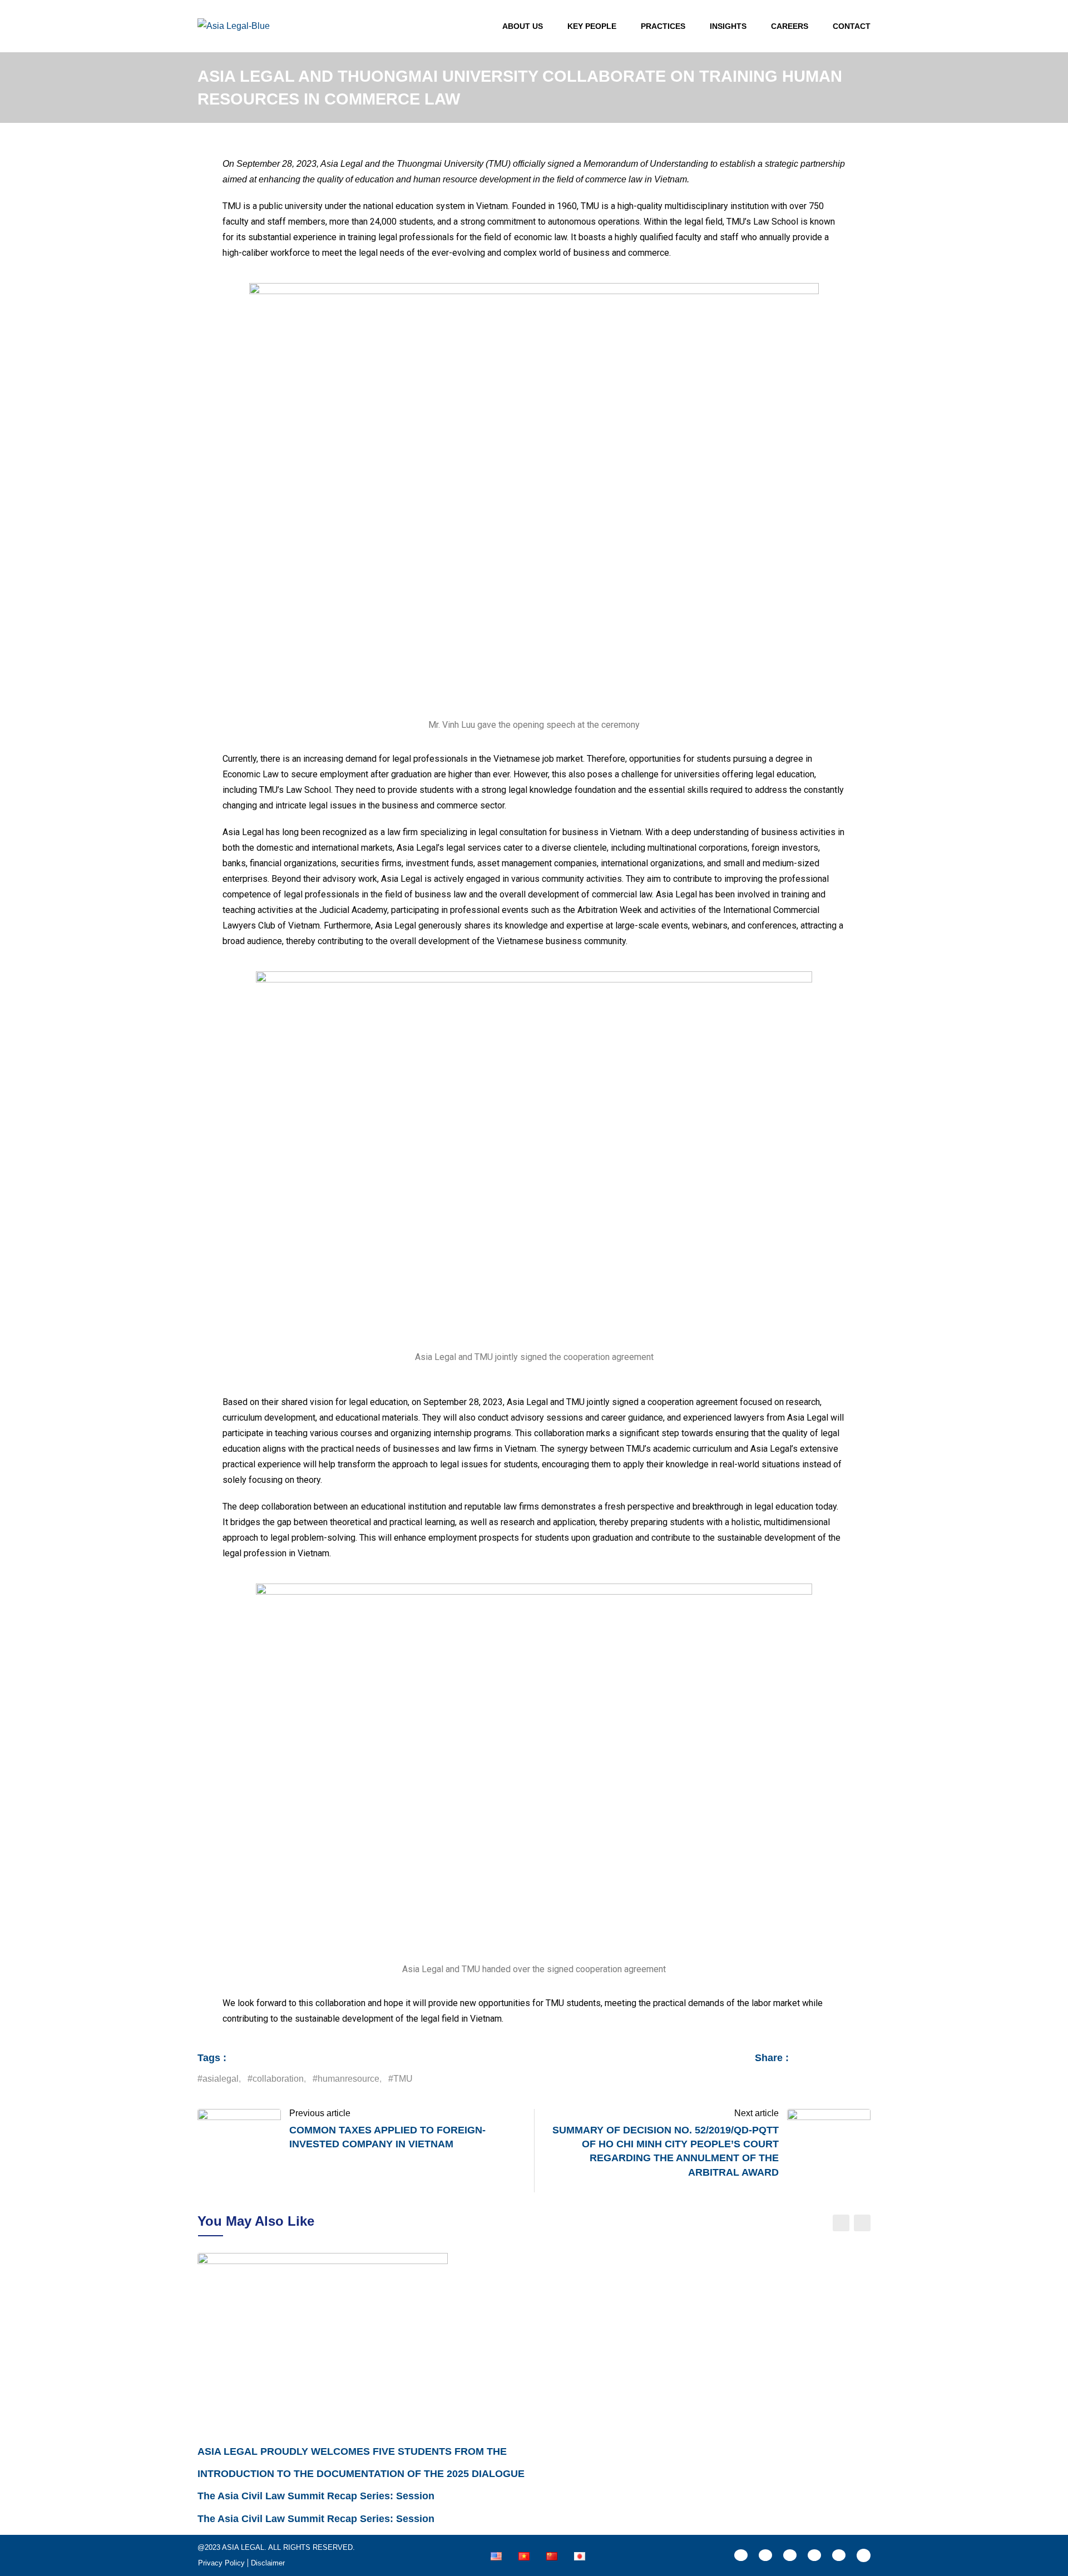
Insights (728, 26)
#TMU (400, 2079)
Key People (592, 26)
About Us (523, 26)
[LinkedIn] (809, 2079)
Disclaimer (268, 2563)
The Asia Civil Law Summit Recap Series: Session (316, 2496)
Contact (852, 26)
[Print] (867, 2079)
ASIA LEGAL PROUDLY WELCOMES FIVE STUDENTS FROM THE (352, 2451)
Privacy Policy (221, 2563)
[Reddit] (840, 2079)
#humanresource (346, 2079)
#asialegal (218, 2079)
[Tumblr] (825, 2079)
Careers (790, 26)
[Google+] (794, 2079)
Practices (663, 26)
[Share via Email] (856, 2079)
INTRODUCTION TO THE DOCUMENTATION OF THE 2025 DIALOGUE (361, 2474)
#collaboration (276, 2079)
